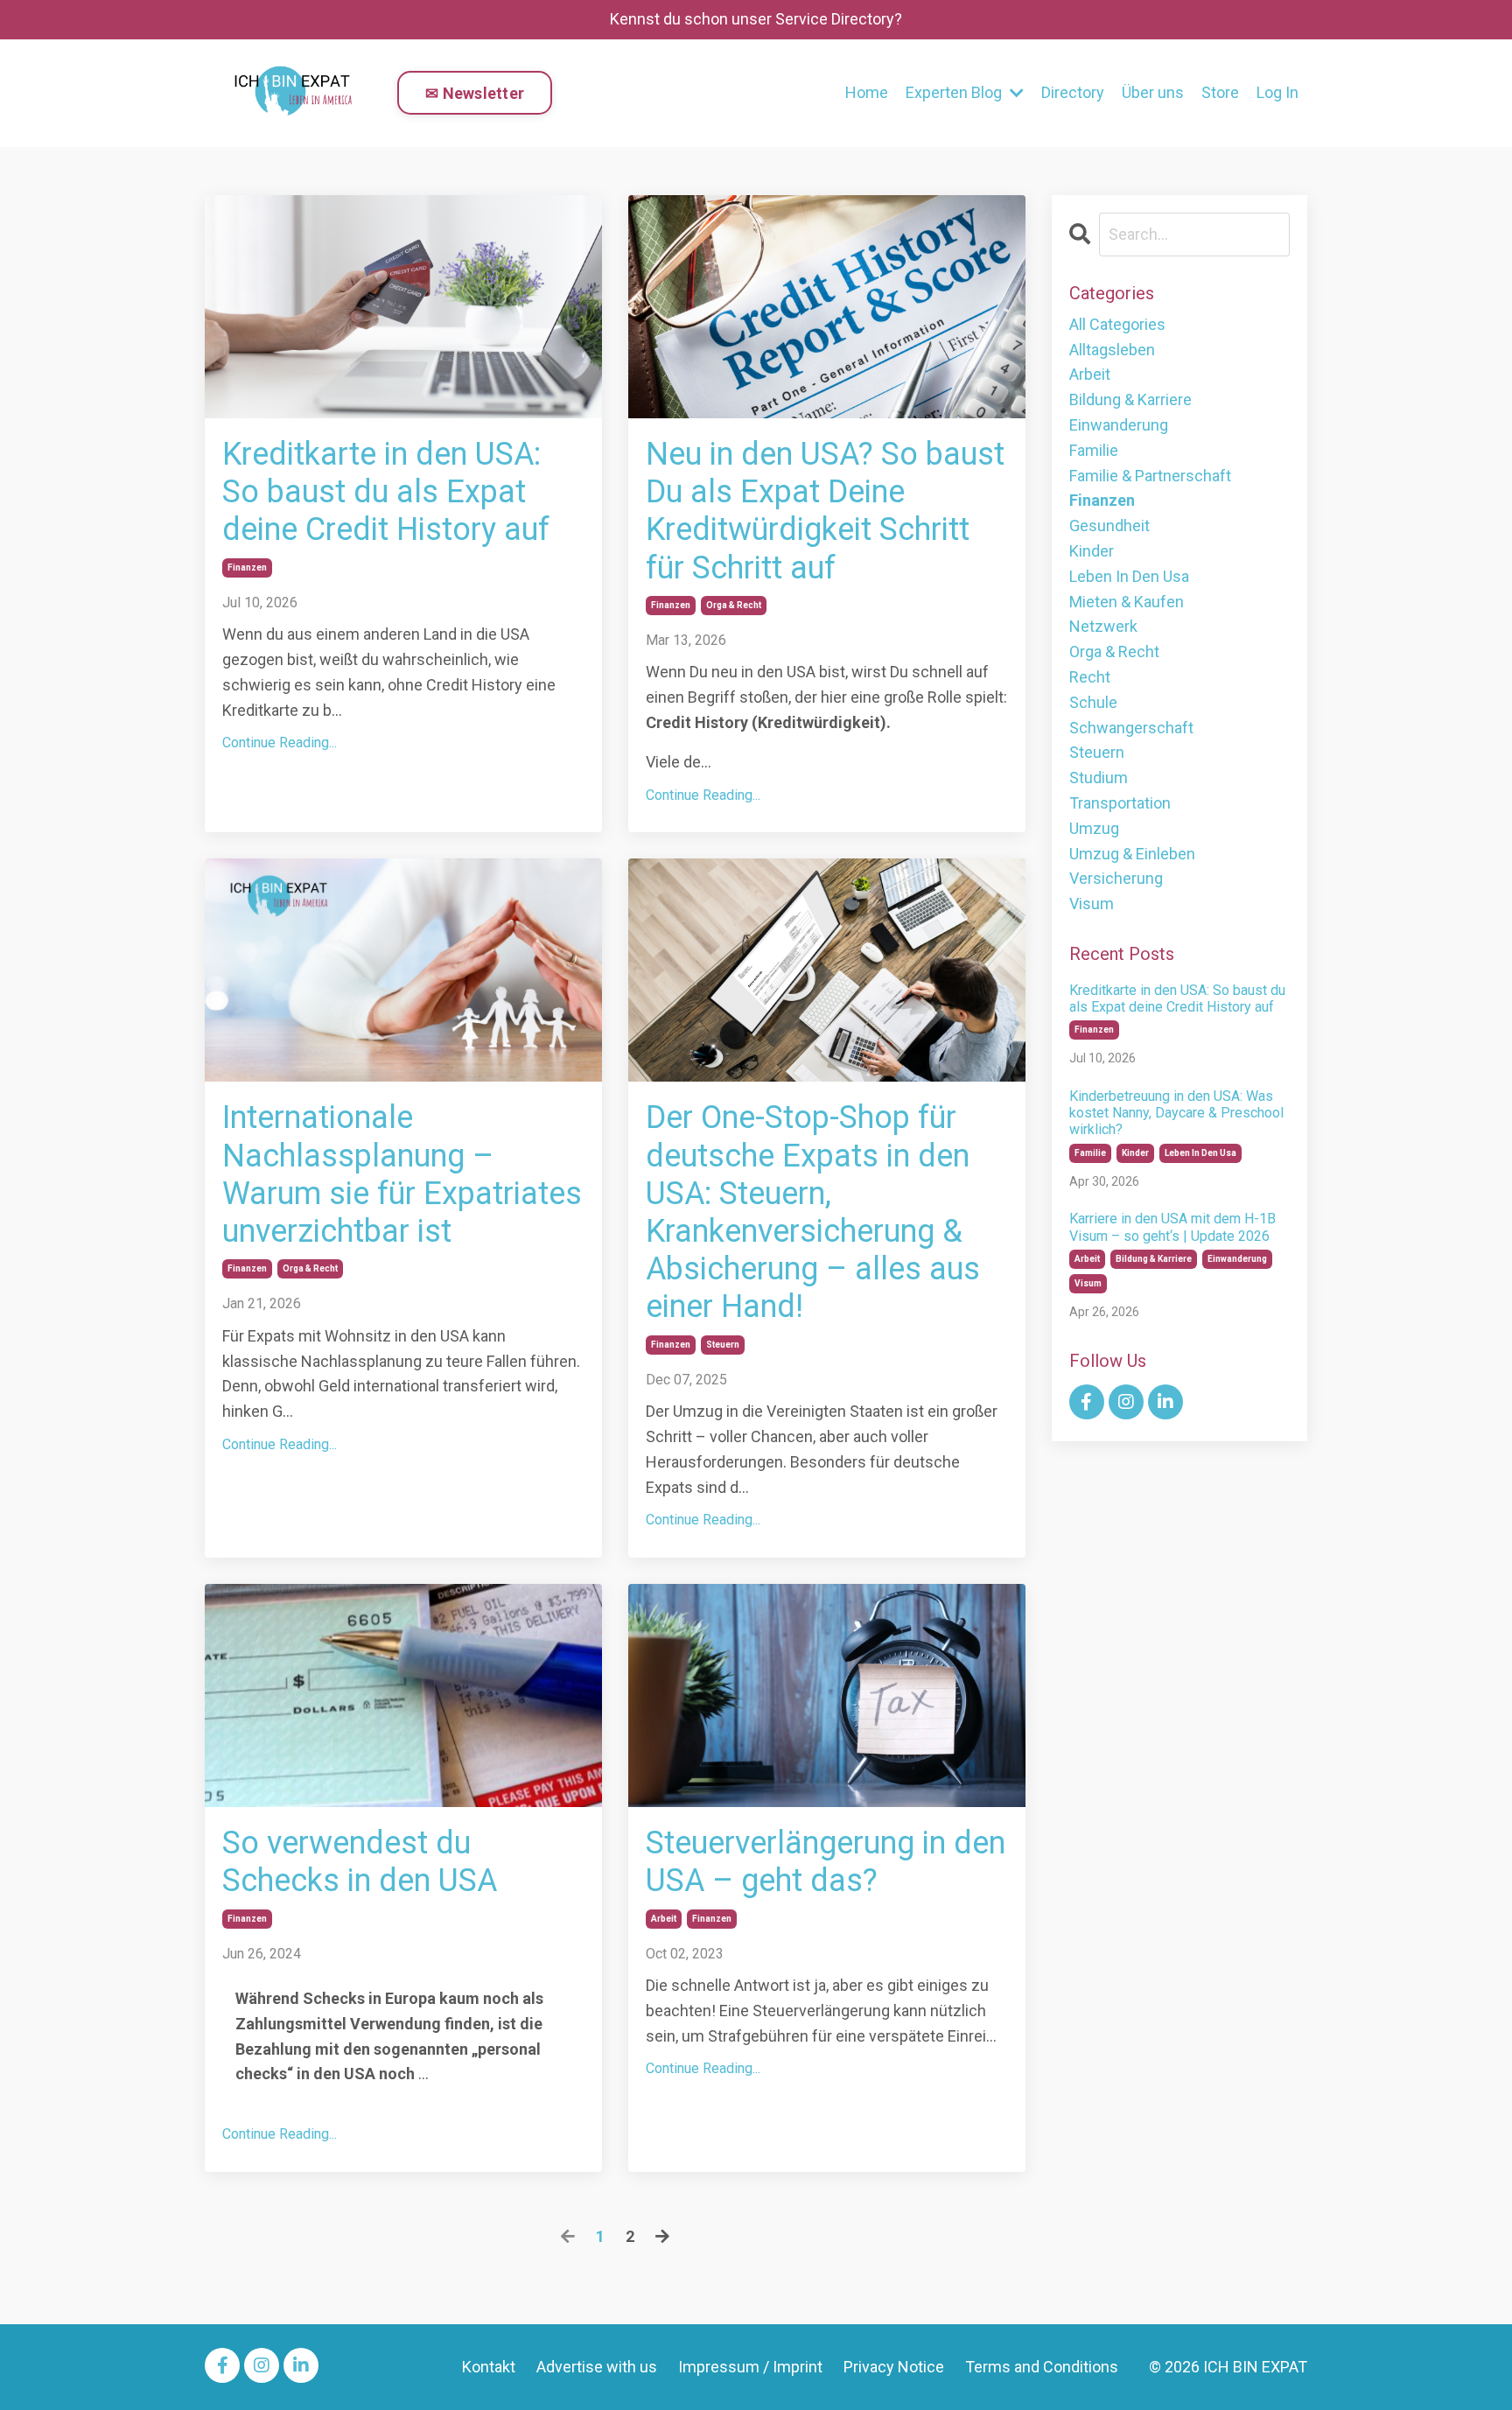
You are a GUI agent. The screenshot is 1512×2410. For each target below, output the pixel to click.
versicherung (1116, 878)
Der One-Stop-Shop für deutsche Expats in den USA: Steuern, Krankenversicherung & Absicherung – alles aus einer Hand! (813, 1212)
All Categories (1117, 324)
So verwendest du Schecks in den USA (360, 1862)
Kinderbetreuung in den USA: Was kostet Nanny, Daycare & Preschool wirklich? (1176, 1113)
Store (1220, 92)
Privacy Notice (894, 2367)
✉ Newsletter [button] (475, 93)
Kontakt (489, 2367)
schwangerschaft (1131, 728)
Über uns (1153, 92)
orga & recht (734, 605)
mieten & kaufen (1127, 602)
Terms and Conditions (1042, 2367)
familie (1094, 450)
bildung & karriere (1130, 399)
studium (1099, 778)
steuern (723, 1345)
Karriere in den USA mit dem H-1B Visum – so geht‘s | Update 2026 (1172, 1227)
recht (1090, 677)
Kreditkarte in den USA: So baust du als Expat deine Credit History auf (386, 492)
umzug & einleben (1132, 854)
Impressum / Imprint (750, 2367)
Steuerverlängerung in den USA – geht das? (826, 1862)
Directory (1073, 92)
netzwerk (1103, 626)
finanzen (247, 567)
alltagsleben (1112, 350)
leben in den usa (1129, 576)
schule (1093, 702)
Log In (1277, 92)
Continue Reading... (280, 743)
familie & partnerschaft (1150, 476)
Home (867, 92)
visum (1092, 904)
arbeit (664, 1919)
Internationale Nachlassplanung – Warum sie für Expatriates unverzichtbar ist (402, 1174)
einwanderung (1119, 425)
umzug (1094, 828)
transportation (1120, 803)
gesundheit (1109, 525)
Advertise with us (597, 2367)
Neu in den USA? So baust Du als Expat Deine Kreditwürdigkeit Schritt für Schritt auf (825, 511)
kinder (1092, 551)
